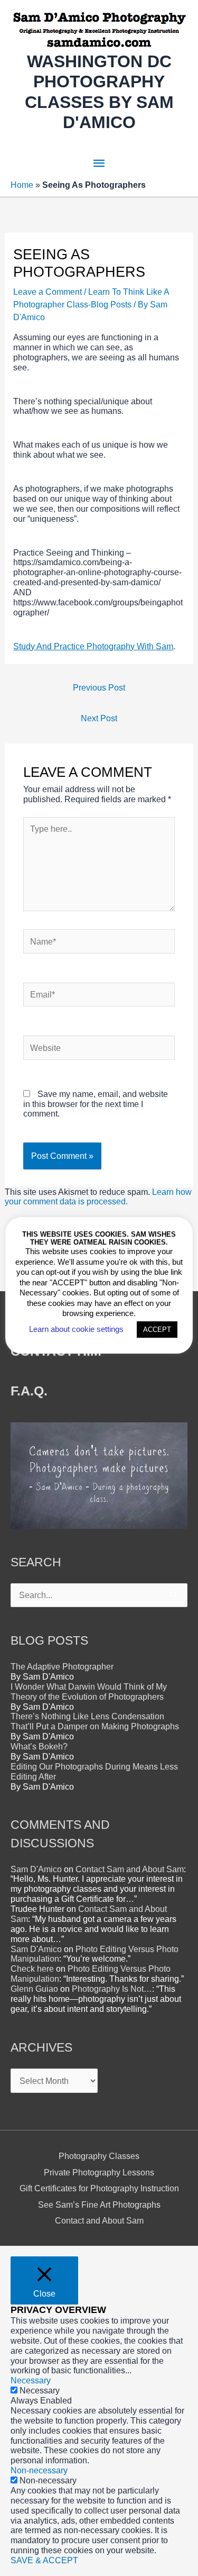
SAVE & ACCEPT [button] (44, 2560)
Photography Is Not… (112, 1989)
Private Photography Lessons (99, 2172)
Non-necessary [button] (39, 2470)
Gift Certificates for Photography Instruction (99, 2188)
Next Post (99, 718)
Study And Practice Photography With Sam (93, 646)
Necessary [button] (31, 2380)
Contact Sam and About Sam (130, 1869)
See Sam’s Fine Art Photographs (99, 2205)
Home (22, 185)
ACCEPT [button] (157, 1330)
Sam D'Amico (36, 1869)
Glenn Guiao (34, 1989)
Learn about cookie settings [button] (76, 1329)
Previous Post (99, 687)
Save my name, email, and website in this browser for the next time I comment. (96, 1104)
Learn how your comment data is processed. (98, 1197)
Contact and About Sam (99, 2220)
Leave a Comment (48, 292)
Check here (32, 1969)
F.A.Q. (29, 1391)
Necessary (40, 2390)
